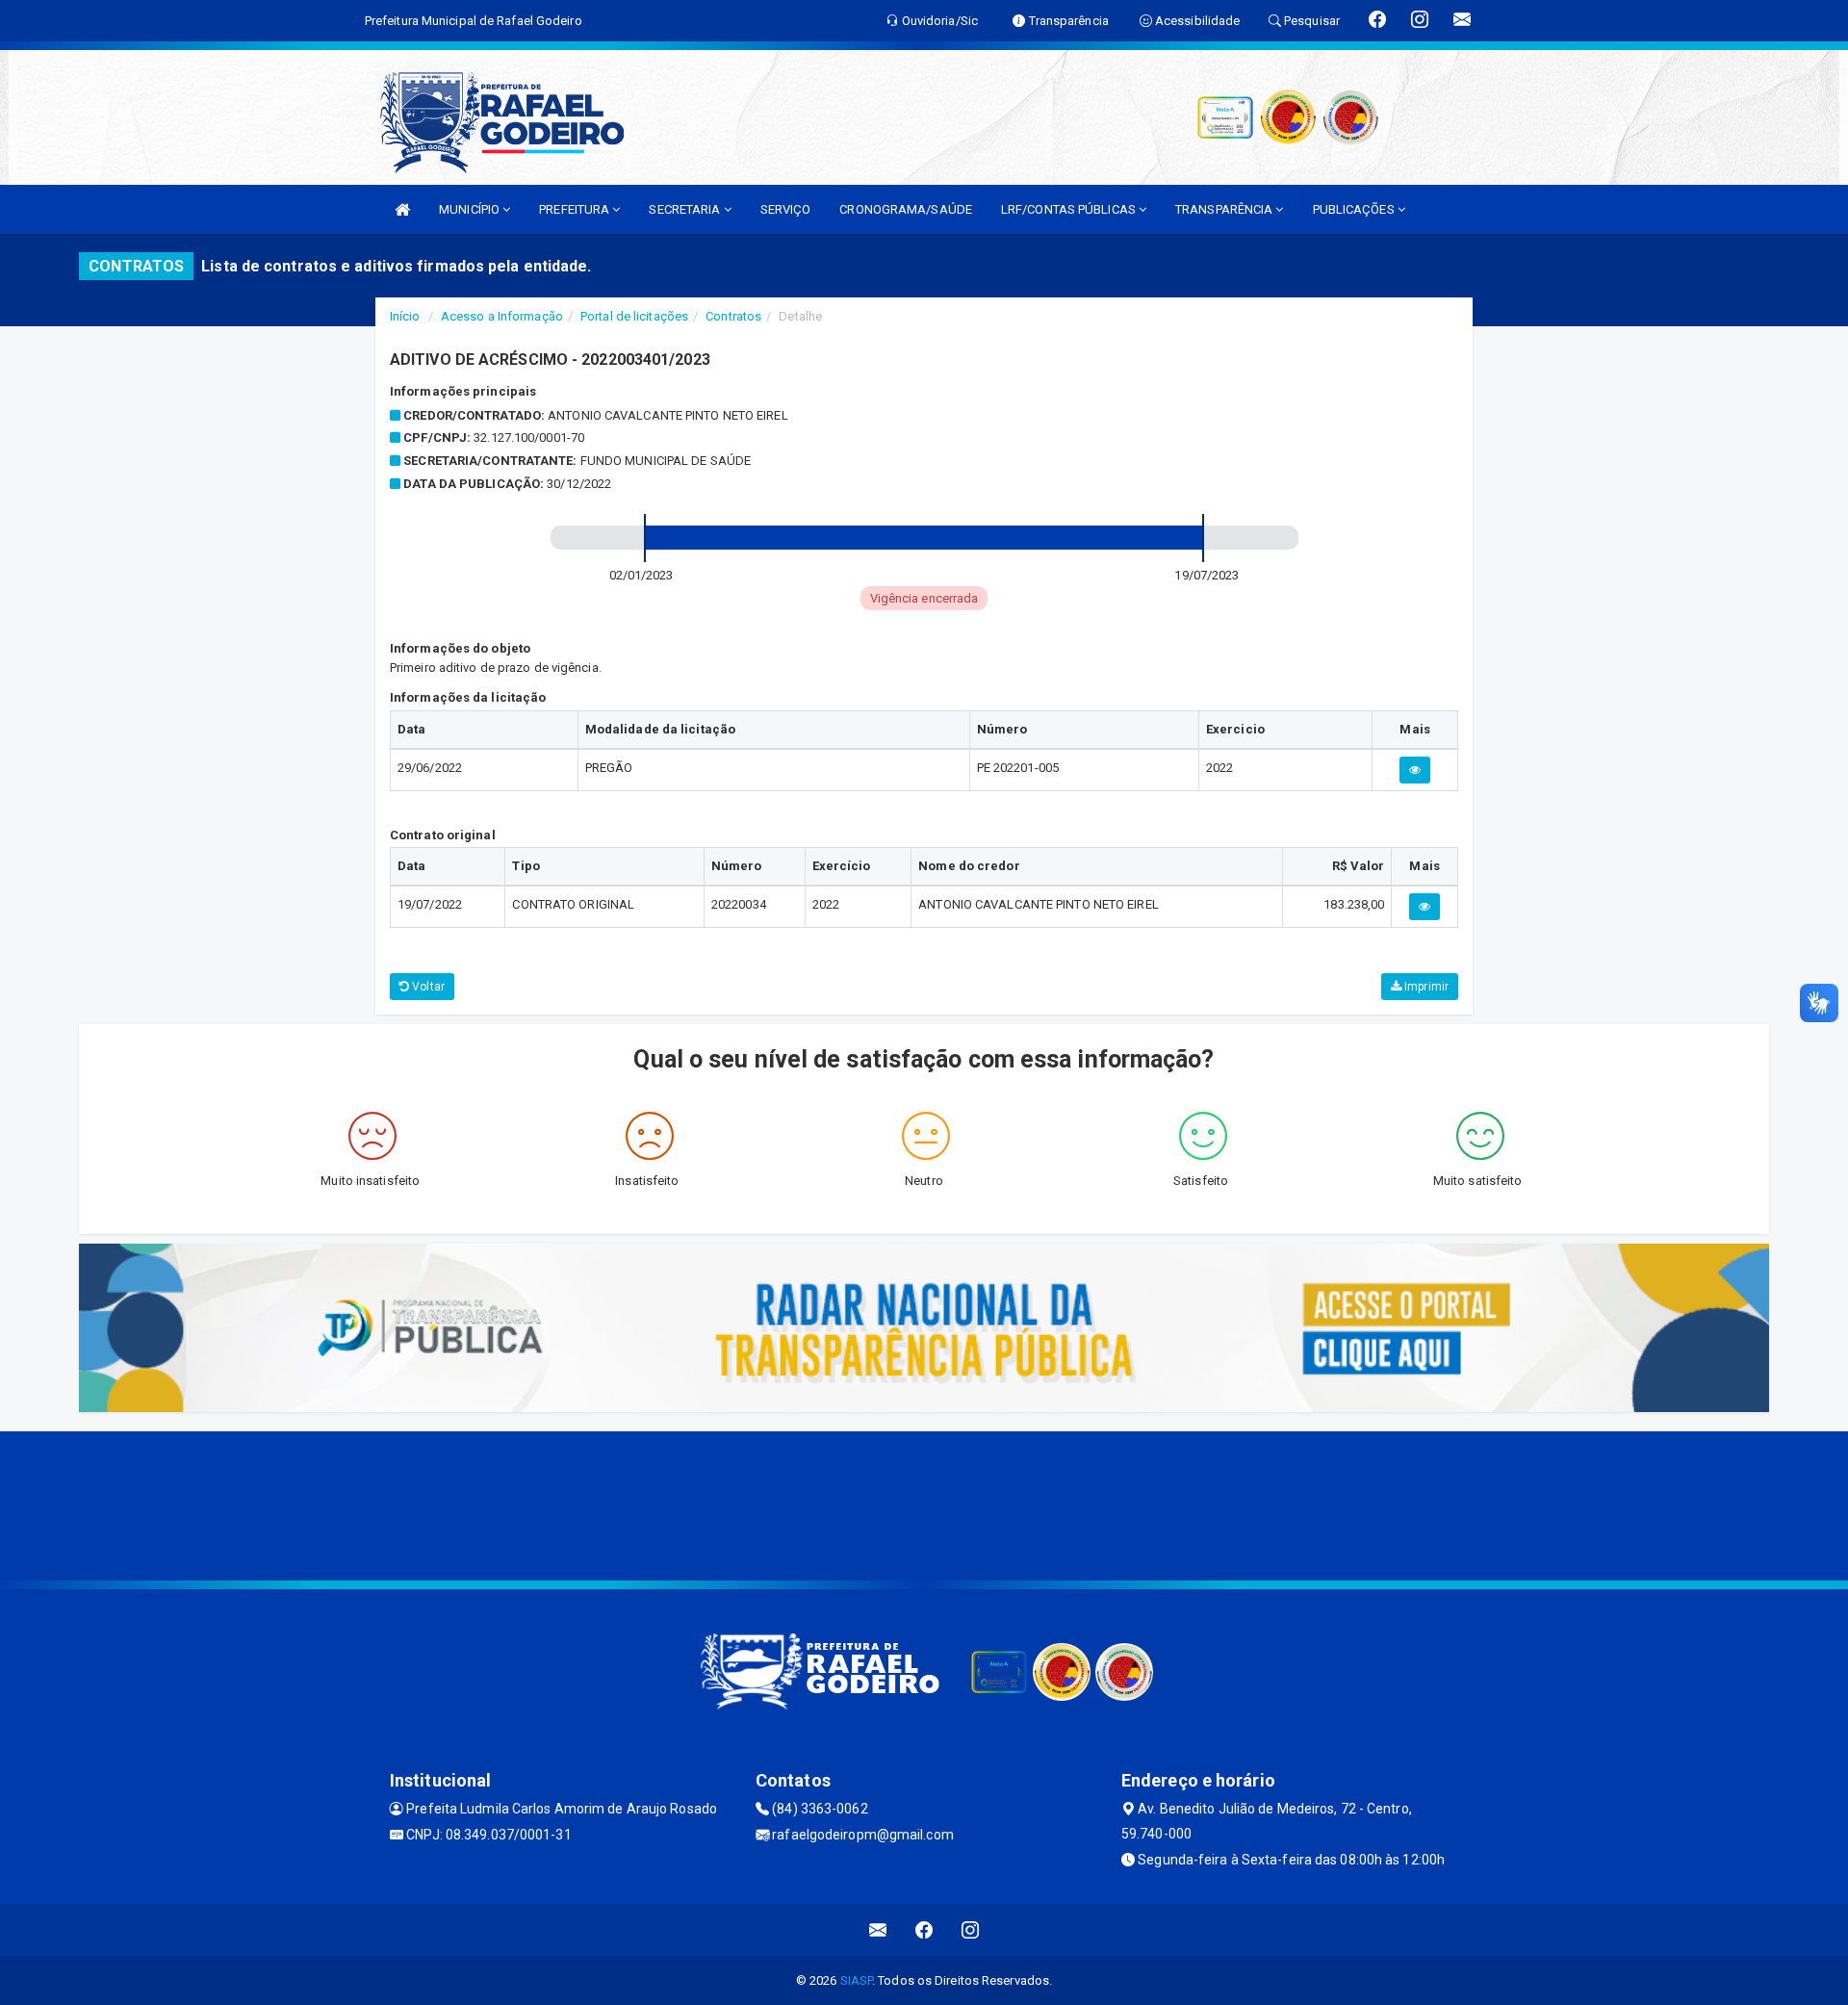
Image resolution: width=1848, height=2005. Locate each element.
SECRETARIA (686, 209)
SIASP (857, 1980)
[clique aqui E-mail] (878, 1930)
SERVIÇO (786, 209)
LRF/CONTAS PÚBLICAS (1070, 209)
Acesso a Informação (502, 316)
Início (405, 316)
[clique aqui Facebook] (924, 1930)
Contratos (733, 316)
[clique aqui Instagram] (971, 1930)
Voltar (427, 987)
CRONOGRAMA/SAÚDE (906, 209)
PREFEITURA (576, 209)
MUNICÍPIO (471, 209)
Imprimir (1425, 987)
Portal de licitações (634, 316)
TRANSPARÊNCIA (1225, 209)
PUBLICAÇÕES (1355, 209)
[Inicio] (402, 209)
